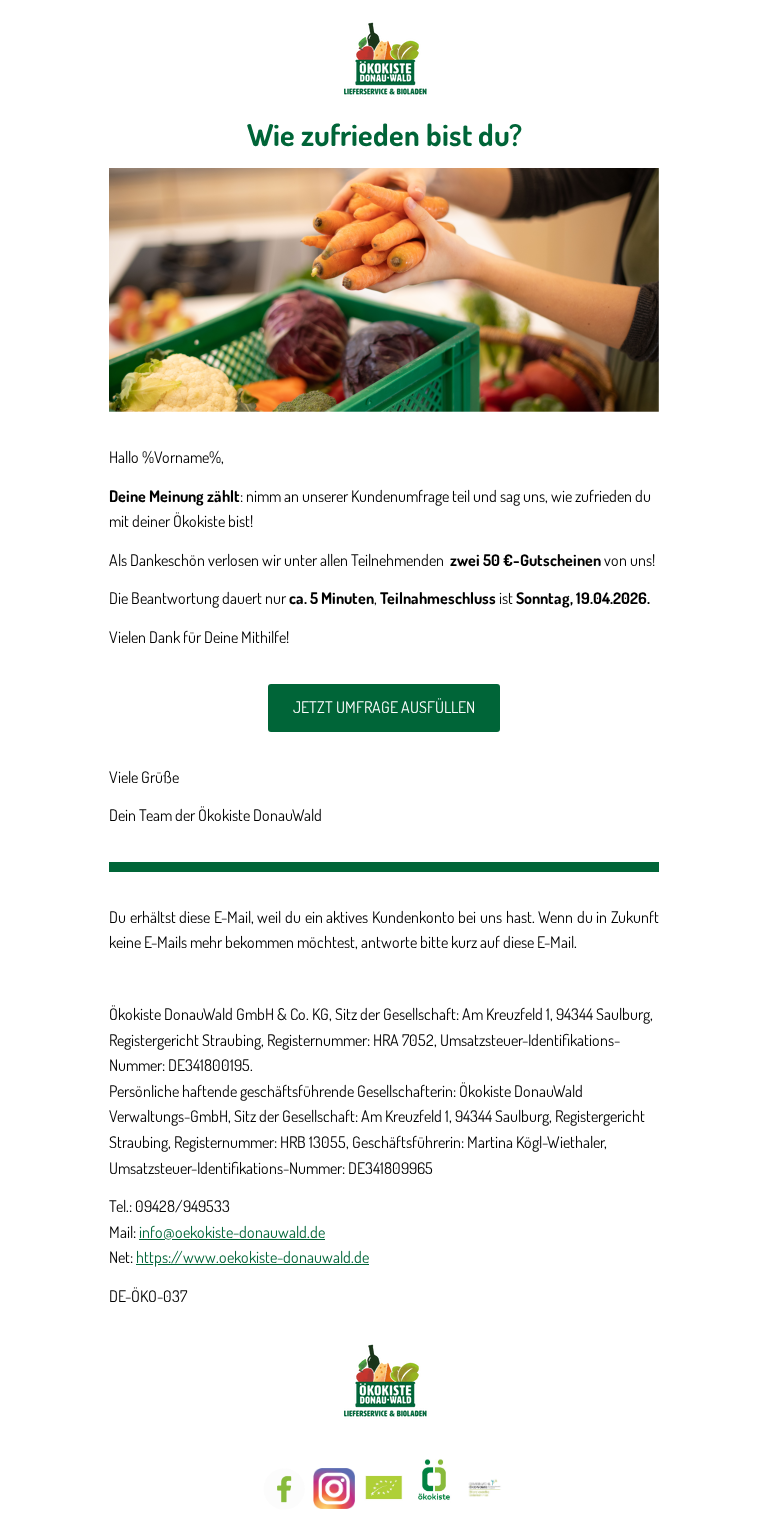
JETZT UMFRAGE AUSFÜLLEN (384, 707)
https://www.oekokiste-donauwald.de (252, 1257)
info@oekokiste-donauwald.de (232, 1232)
